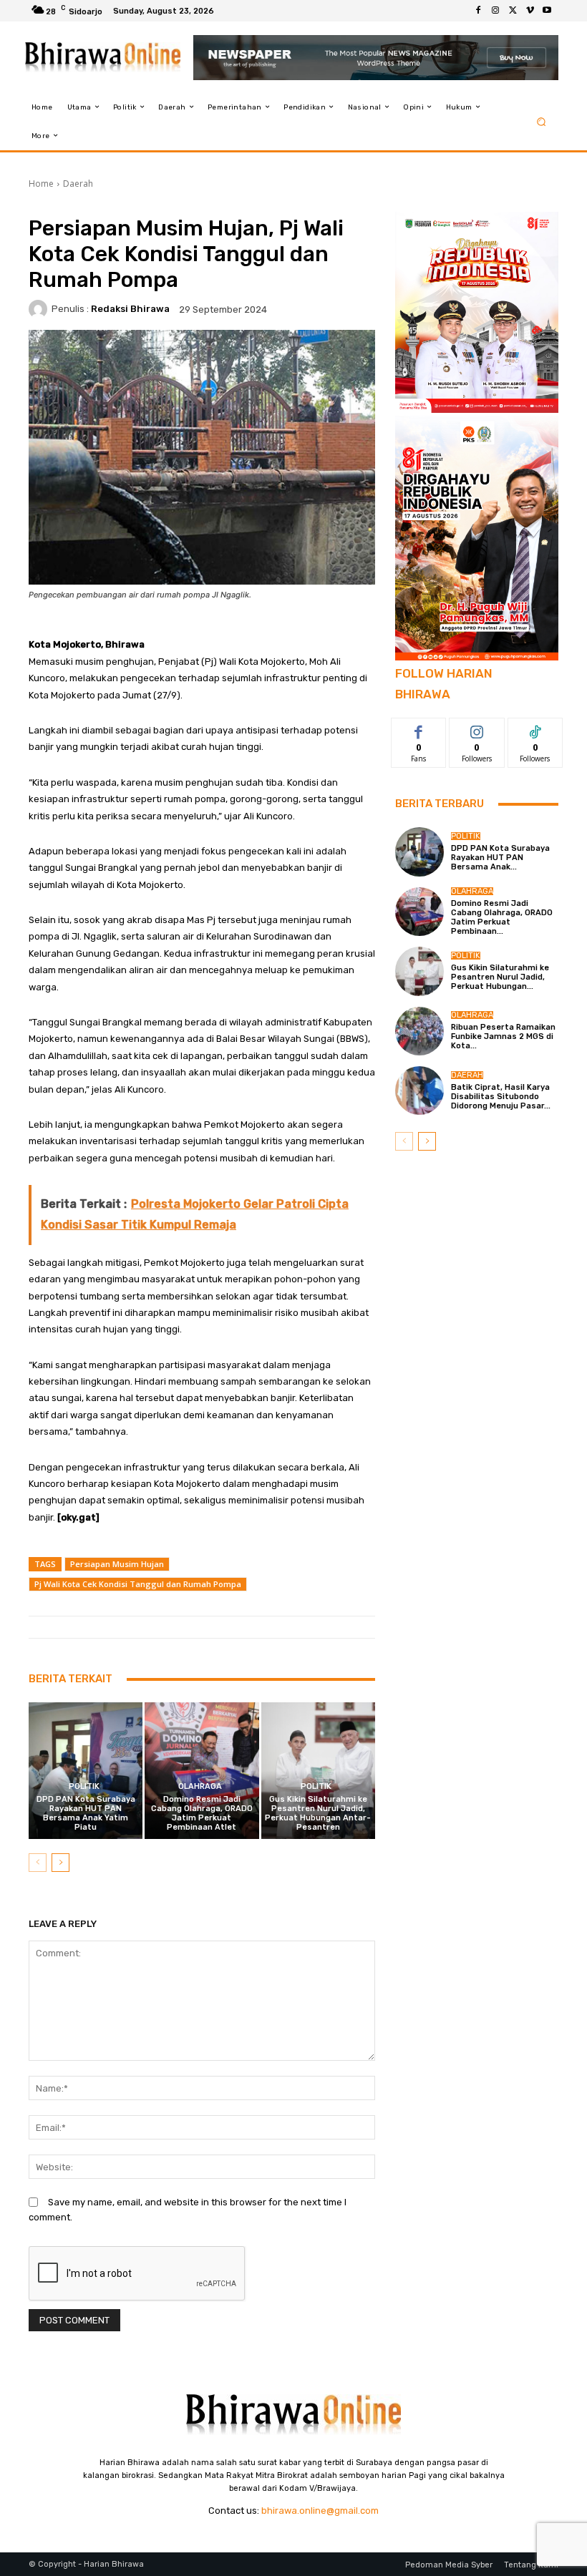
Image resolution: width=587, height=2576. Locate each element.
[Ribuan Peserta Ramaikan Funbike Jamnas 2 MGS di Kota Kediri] (419, 1031)
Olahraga (200, 1786)
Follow (477, 729)
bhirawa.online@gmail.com (320, 2511)
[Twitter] (513, 11)
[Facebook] (478, 11)
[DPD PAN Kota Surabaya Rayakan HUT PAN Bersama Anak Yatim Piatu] (86, 1771)
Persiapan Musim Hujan (117, 1564)
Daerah (78, 184)
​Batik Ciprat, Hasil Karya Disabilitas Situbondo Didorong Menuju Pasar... (501, 1097)
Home (41, 184)
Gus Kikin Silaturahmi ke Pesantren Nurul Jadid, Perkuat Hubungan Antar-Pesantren (318, 1814)
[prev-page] (38, 1863)
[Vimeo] (530, 11)
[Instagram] (495, 11)
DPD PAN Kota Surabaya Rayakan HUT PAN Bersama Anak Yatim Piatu (86, 1814)
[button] (542, 121)
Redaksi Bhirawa (130, 309)
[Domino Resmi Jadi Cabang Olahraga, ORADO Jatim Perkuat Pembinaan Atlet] (202, 1771)
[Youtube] (547, 11)
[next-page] (60, 1863)
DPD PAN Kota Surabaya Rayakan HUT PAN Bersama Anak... (500, 858)
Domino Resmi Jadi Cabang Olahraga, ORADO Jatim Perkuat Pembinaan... (502, 918)
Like (419, 729)
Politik (84, 1786)
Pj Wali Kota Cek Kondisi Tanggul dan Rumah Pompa (138, 1584)
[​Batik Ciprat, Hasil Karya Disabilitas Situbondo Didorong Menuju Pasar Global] (419, 1091)
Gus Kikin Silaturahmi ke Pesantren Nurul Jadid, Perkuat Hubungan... (500, 977)
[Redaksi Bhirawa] (40, 309)
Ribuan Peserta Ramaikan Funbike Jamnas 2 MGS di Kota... (503, 1036)
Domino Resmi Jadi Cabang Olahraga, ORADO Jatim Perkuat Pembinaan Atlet (202, 1814)
